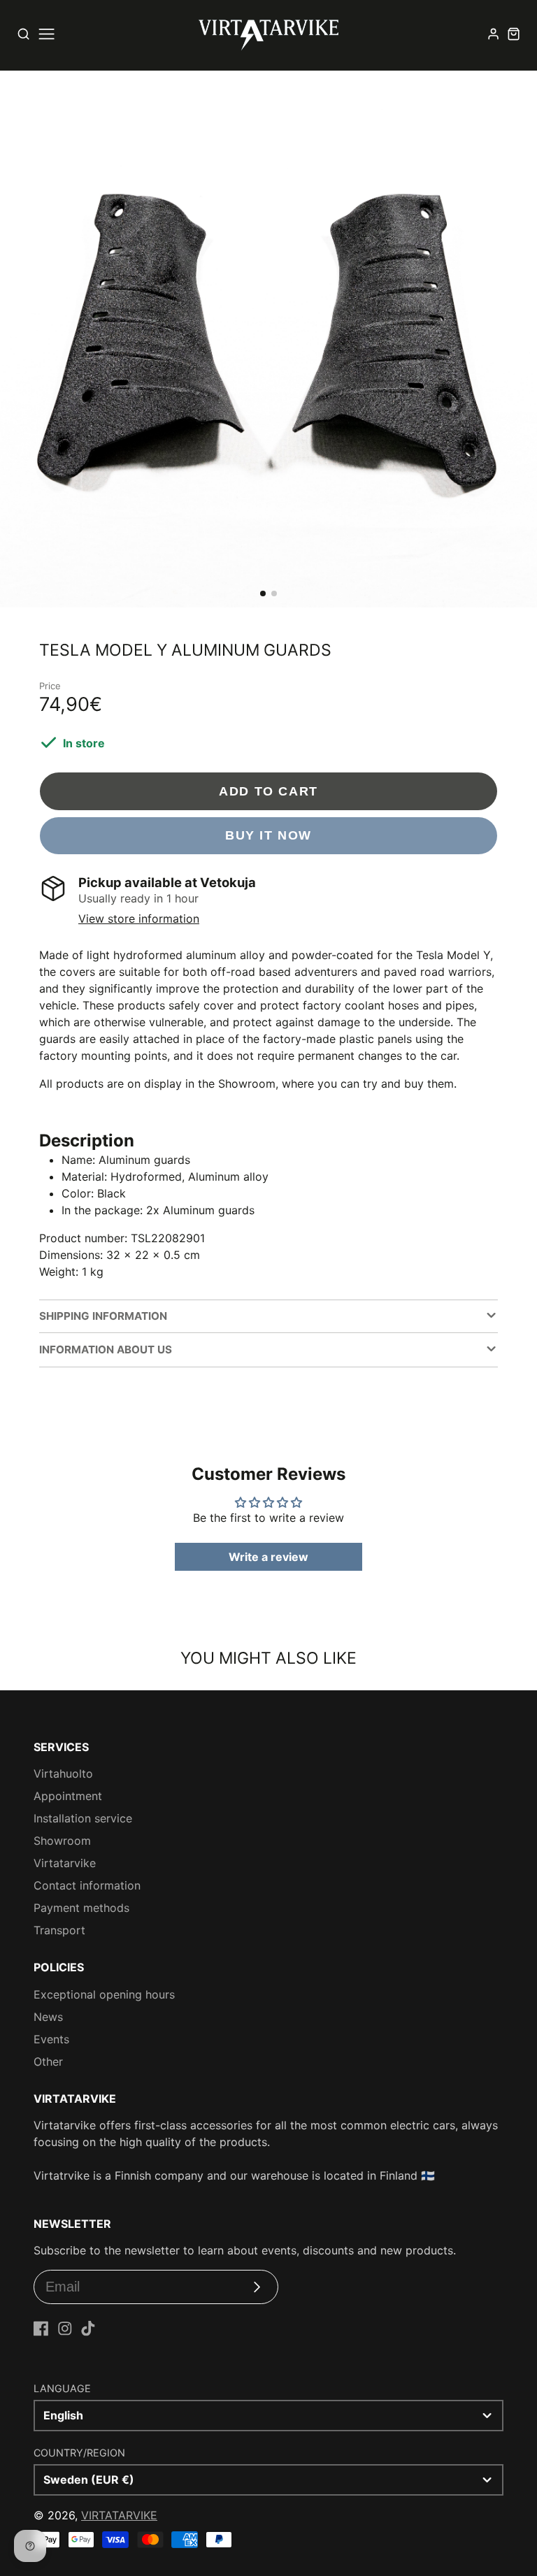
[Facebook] (41, 2329)
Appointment (68, 1796)
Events (51, 2039)
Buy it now (268, 835)
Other (48, 2061)
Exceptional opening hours (104, 1994)
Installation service (83, 1818)
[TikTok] (88, 2329)
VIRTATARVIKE (119, 2515)
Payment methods (81, 1908)
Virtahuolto (63, 1773)
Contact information (87, 1885)
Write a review (268, 1557)
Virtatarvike (65, 1863)
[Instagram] (65, 2329)
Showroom (62, 1841)
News (48, 2017)
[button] (263, 593)
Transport (59, 1930)
